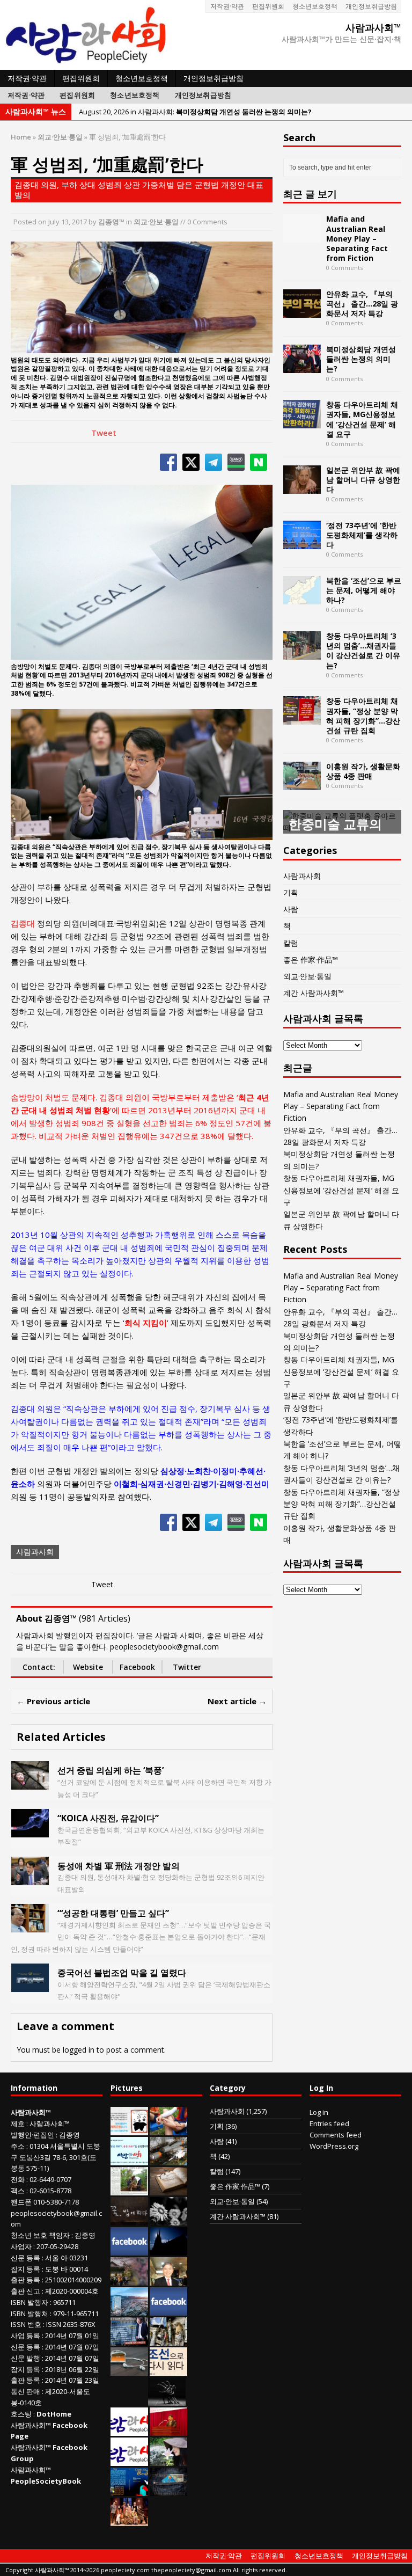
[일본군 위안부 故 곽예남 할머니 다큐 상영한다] (302, 487)
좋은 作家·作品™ (311, 959)
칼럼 (291, 943)
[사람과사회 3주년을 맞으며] (129, 2431)
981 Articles (105, 1618)
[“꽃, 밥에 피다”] (129, 2220)
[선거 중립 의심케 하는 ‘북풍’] (30, 1783)
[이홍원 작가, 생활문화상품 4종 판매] (302, 783)
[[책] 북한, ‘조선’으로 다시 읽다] (168, 2370)
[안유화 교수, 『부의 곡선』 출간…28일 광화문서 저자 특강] (302, 312)
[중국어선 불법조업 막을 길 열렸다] (30, 1986)
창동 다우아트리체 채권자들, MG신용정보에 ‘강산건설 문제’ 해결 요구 (362, 419)
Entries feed (329, 2123)
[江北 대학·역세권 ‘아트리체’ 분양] (129, 2310)
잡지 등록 (25, 2269)
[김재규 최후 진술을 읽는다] (128, 2400)
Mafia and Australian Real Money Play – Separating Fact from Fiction (357, 238)
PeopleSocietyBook (46, 2481)
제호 (18, 2123)
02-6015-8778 (50, 2191)
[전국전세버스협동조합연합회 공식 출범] (168, 2431)
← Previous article (53, 1701)
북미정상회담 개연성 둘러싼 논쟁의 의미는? (361, 359)
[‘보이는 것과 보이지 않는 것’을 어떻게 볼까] (168, 2250)
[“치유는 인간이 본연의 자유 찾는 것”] (168, 2461)
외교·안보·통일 (156, 222)
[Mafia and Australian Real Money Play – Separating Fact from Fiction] (302, 236)
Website (88, 1667)
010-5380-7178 (56, 2202)
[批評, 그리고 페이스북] (168, 2310)
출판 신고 (25, 2291)
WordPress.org (334, 2146)
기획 (291, 892)
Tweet (104, 433)
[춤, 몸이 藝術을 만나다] (167, 2400)
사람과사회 (35, 1552)
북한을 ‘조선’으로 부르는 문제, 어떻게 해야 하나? (364, 590)
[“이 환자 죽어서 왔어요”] (168, 2220)
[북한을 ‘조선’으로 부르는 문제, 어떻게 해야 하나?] (302, 598)
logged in (79, 2050)
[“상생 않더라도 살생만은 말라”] (129, 2190)
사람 (291, 909)
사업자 (21, 2246)
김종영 (69, 2135)
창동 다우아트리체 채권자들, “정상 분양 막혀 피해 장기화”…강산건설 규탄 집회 (363, 716)
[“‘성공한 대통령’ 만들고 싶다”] (30, 1926)
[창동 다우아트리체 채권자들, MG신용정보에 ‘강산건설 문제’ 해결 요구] (302, 422)
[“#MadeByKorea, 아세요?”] (129, 2250)
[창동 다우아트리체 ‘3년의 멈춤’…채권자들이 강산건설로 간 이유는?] (302, 654)
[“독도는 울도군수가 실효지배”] (129, 2280)
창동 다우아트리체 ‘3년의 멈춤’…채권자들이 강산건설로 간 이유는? (363, 651)
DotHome (54, 2414)
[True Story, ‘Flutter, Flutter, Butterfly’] (129, 2491)
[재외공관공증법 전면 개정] (129, 2461)
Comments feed (336, 2135)
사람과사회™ (50, 2123)
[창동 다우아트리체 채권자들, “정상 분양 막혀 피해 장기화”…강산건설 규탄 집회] (302, 718)
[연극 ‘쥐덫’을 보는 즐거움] (129, 2521)
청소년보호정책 (315, 6)
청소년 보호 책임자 (40, 2235)
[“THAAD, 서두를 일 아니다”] (168, 2160)
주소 (18, 2146)
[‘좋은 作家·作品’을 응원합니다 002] (129, 2160)
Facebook (137, 1667)
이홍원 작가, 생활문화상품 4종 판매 (363, 771)
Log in (319, 2112)
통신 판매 (25, 2391)
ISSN (18, 2324)
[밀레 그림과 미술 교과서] (168, 2340)
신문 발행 (25, 2358)
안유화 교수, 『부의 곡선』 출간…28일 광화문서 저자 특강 (362, 304)
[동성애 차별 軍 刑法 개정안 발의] (30, 1878)
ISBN (18, 2302)
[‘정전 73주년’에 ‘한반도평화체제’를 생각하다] (302, 542)
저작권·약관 (227, 6)
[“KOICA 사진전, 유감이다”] (30, 1831)
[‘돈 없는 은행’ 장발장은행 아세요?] (129, 2130)
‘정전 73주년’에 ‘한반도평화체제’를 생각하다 (362, 535)
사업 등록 (25, 2336)
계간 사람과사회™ (314, 993)
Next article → (237, 1701)
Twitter (187, 1667)
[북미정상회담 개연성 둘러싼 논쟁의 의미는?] (302, 367)
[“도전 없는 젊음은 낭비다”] (168, 2130)
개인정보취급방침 (371, 6)
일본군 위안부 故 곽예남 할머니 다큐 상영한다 (363, 480)
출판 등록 (25, 2280)
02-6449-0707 (50, 2179)
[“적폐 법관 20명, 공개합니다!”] (129, 2340)
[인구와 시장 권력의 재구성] (168, 2491)
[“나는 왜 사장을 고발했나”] (168, 2280)
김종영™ (111, 222)
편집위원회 (268, 6)
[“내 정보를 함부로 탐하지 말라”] (129, 2370)
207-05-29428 (57, 2246)
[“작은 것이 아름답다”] (168, 2190)
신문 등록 (25, 2258)
